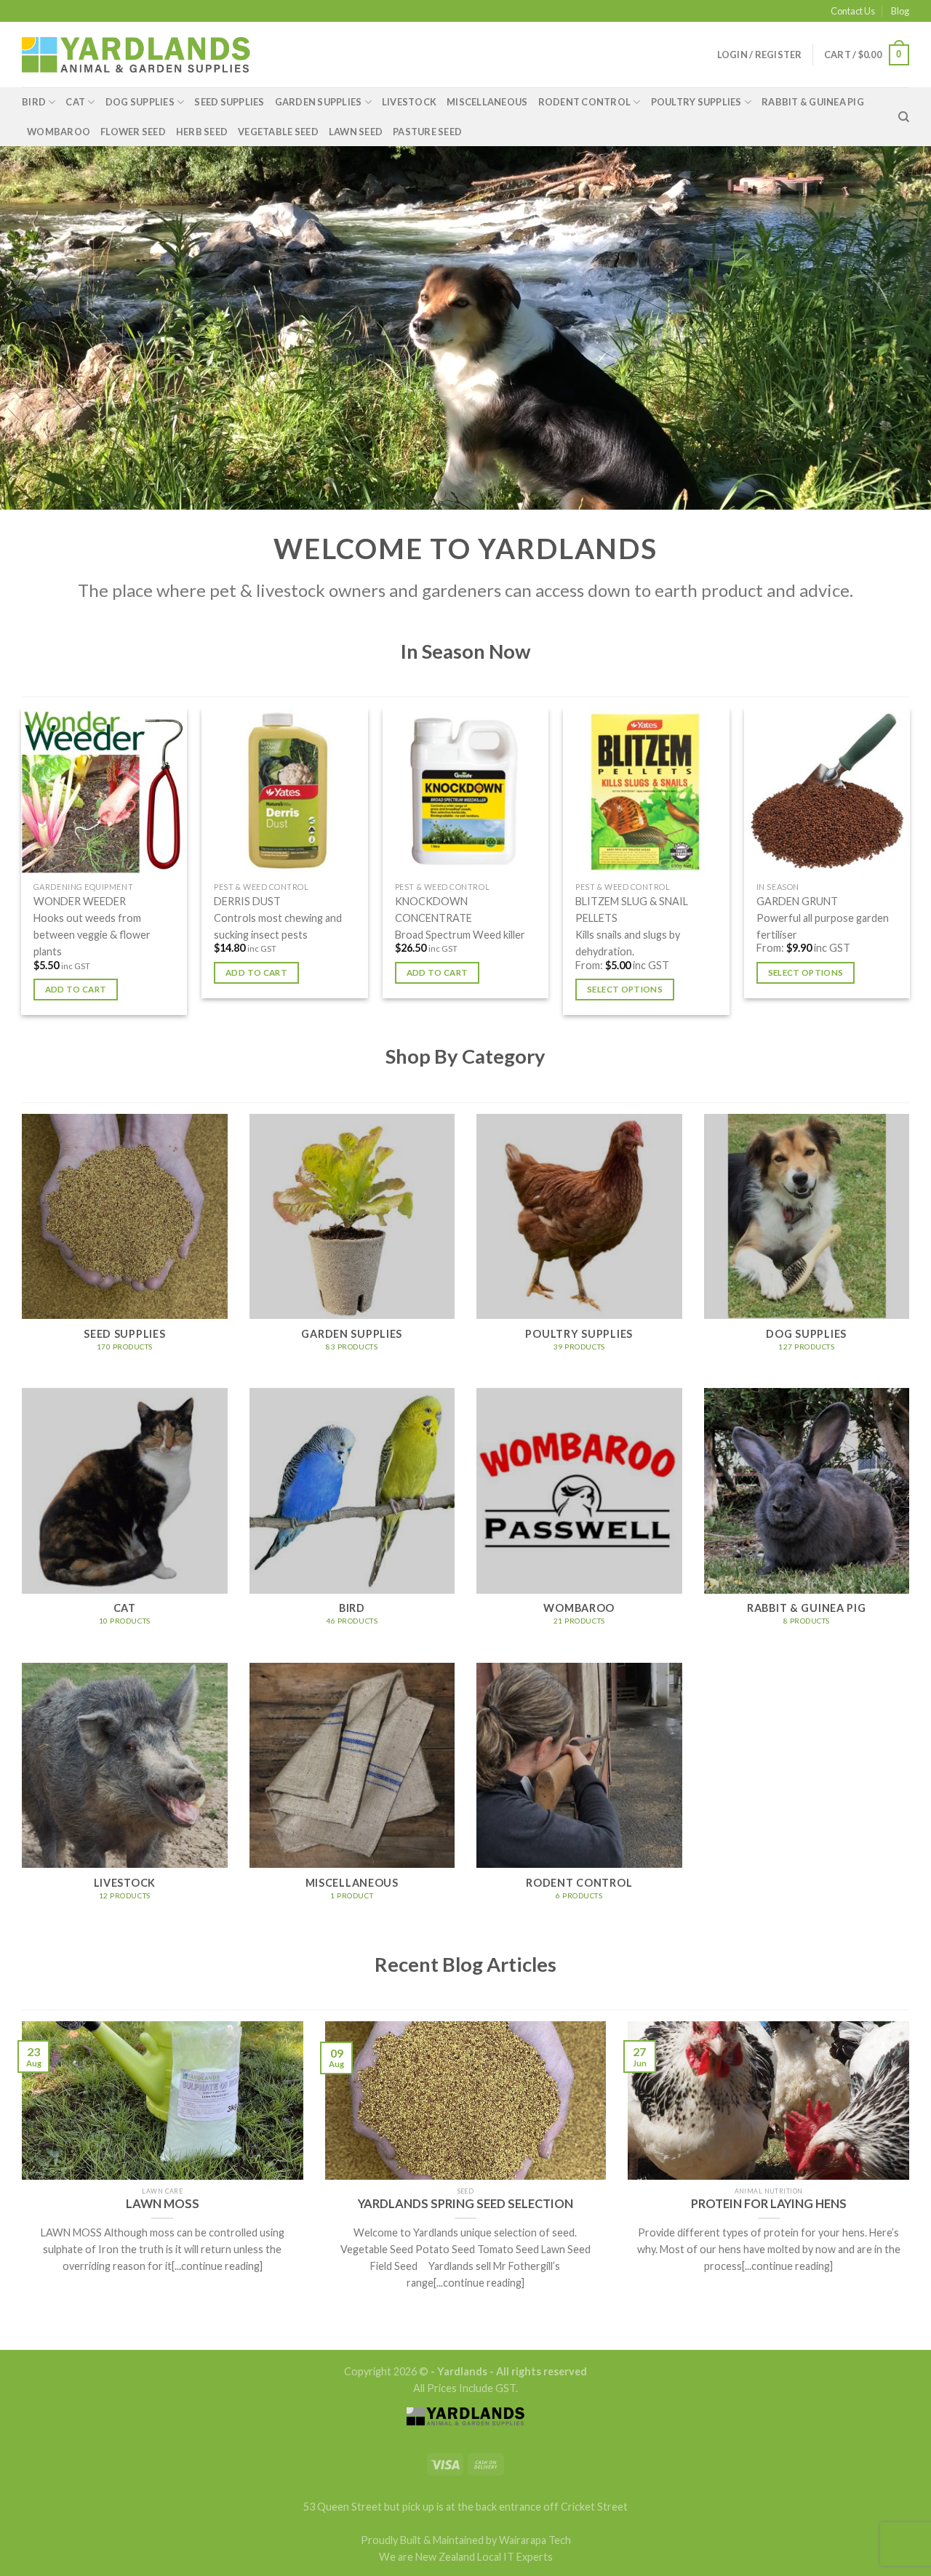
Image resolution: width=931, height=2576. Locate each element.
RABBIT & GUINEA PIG (813, 102)
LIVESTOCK (409, 102)
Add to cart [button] (76, 989)
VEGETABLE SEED (278, 132)
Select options (625, 989)
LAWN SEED (356, 132)
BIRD (34, 102)
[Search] (904, 117)
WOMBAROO (59, 132)
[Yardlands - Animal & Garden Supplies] (136, 55)
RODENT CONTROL (585, 102)
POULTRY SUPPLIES (696, 102)
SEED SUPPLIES (229, 102)
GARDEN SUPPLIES (319, 102)
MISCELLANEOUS (487, 102)
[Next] (909, 867)
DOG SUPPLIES (140, 102)
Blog (900, 11)
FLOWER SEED (133, 132)
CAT (75, 102)
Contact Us (853, 11)
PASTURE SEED (427, 132)
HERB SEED (202, 132)
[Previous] (22, 867)
